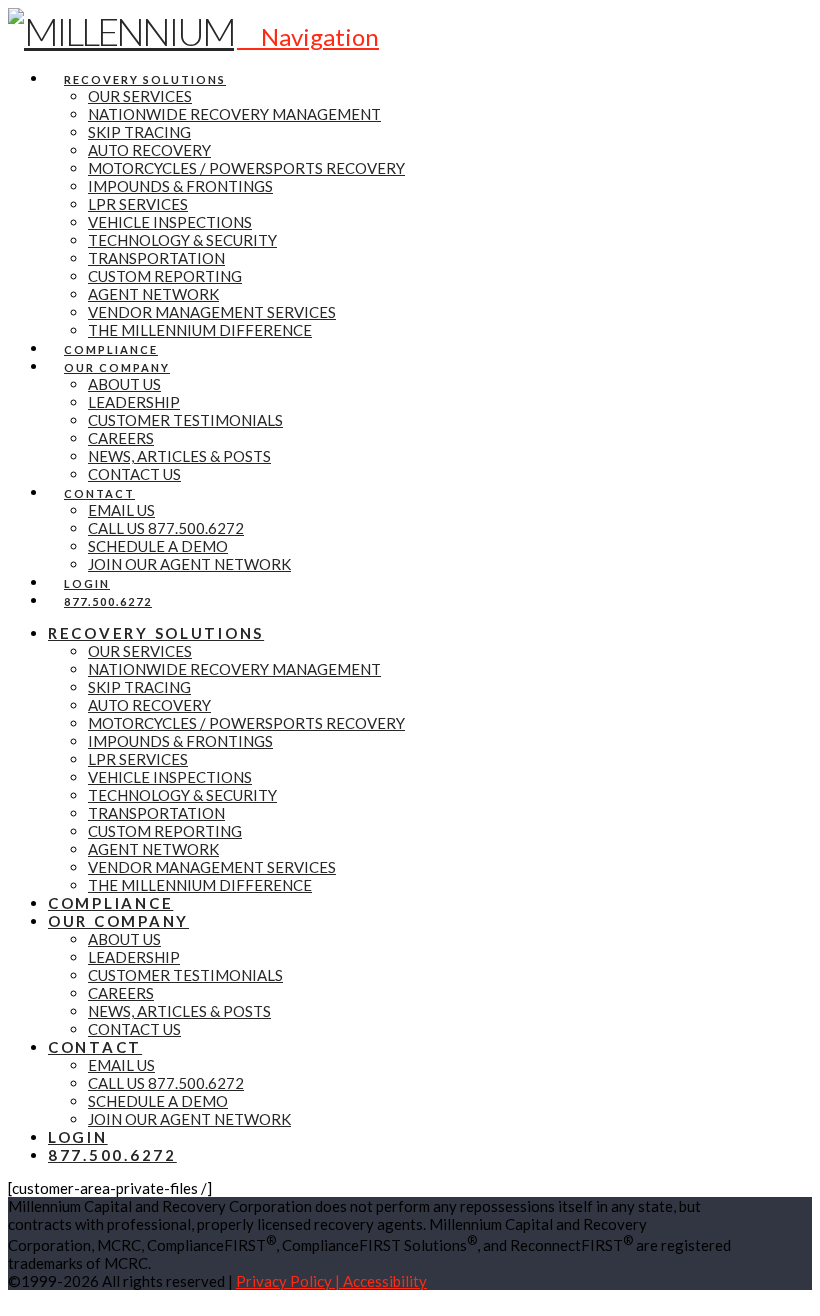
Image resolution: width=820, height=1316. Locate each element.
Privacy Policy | (289, 1281)
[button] (308, 36)
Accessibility (385, 1281)
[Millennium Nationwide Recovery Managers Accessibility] (14, 1299)
